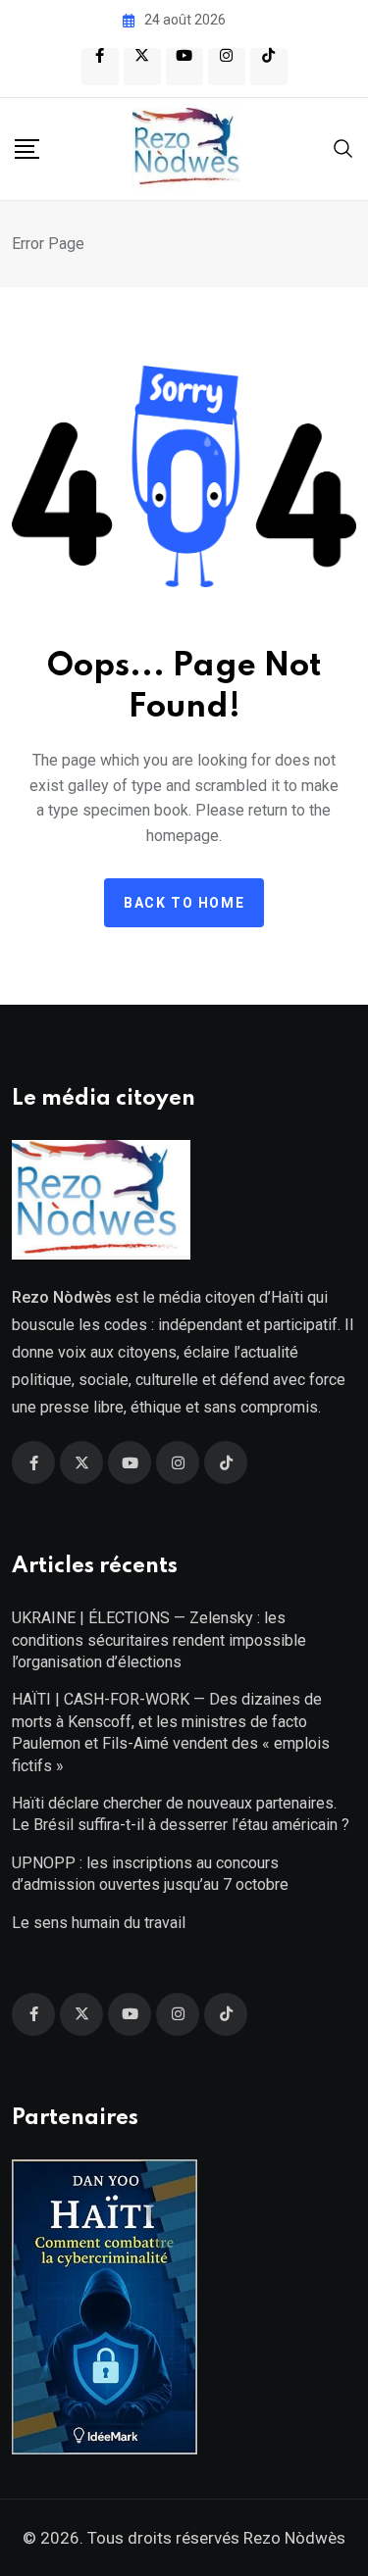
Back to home (184, 903)
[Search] (343, 148)
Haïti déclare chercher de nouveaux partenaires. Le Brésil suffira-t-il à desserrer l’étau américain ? (181, 1814)
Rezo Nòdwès (292, 2538)
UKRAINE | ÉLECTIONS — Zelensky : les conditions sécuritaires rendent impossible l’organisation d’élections (159, 1640)
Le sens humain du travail (99, 1923)
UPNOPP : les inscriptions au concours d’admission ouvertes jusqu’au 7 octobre (150, 1874)
